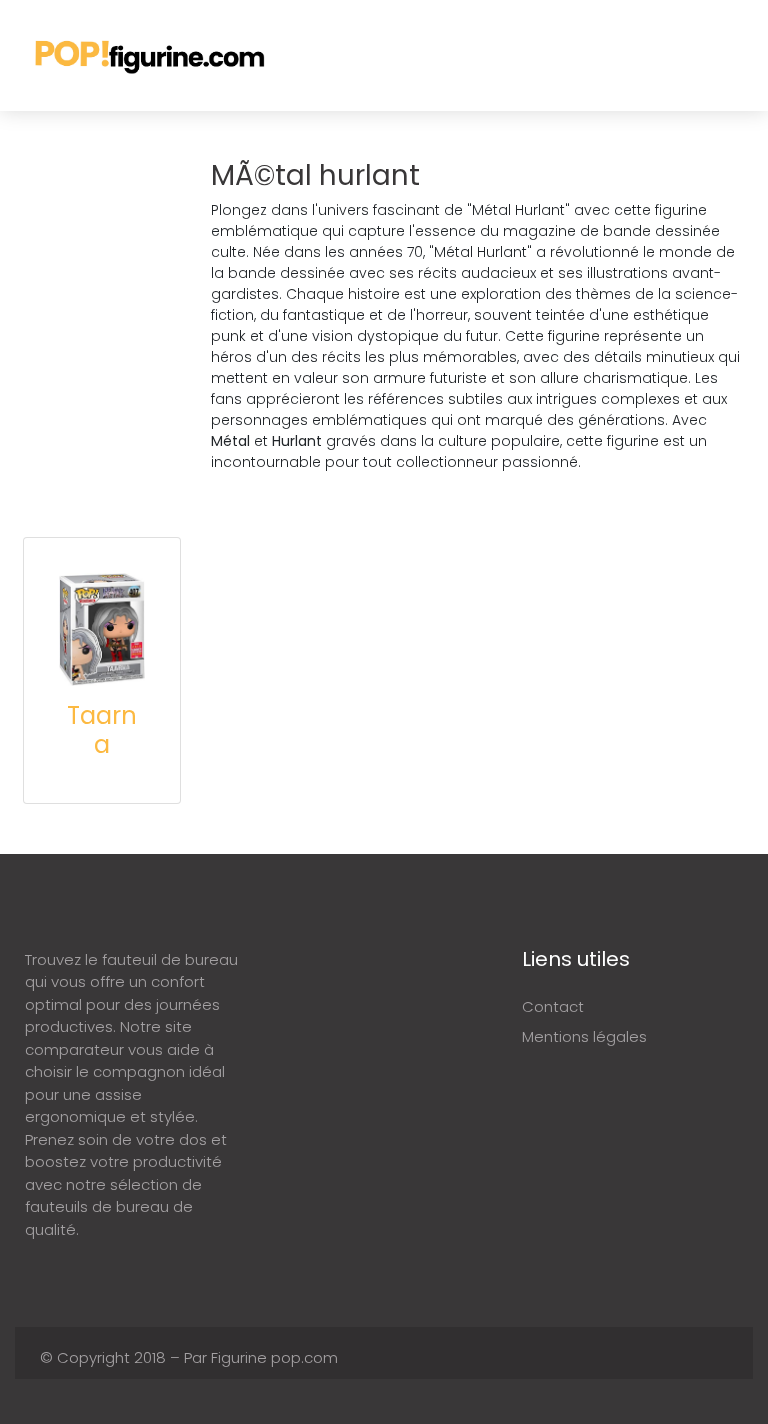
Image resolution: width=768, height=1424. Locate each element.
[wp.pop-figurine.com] (151, 55)
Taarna (102, 730)
